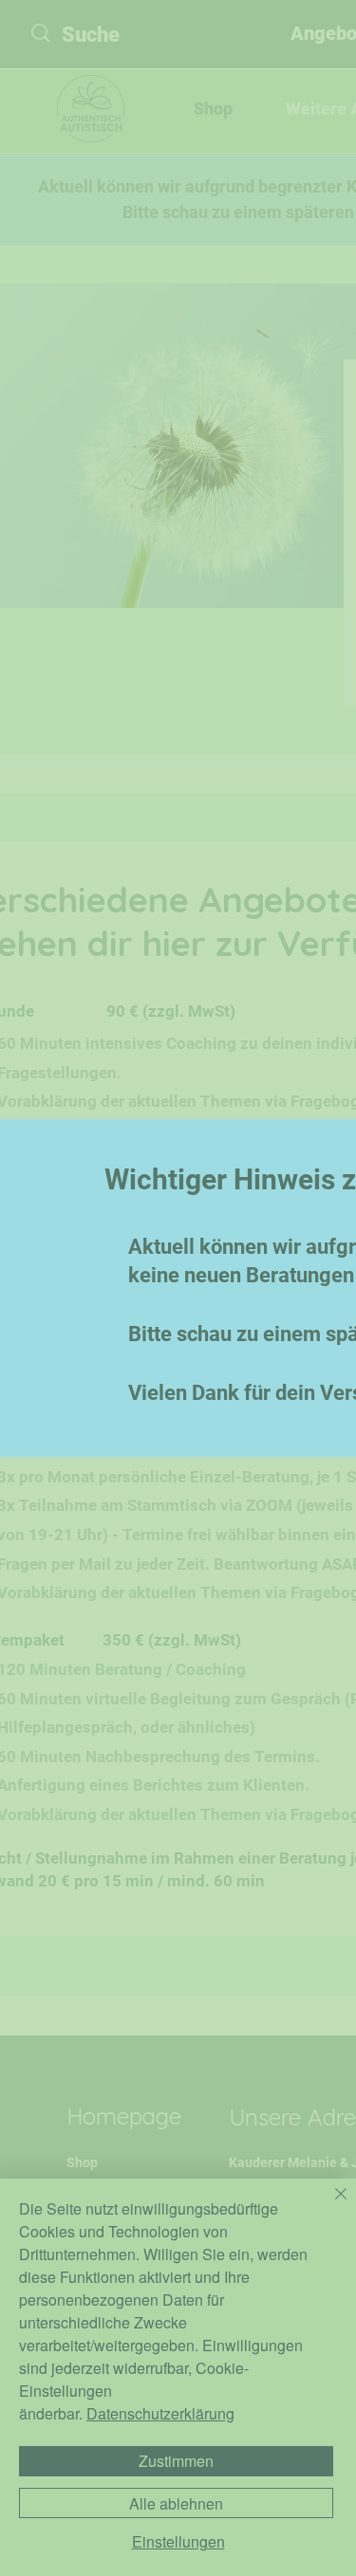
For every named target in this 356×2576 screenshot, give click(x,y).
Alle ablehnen (176, 2503)
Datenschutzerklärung (160, 2413)
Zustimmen (176, 2461)
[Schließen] (329, 2205)
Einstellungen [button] (178, 2542)
